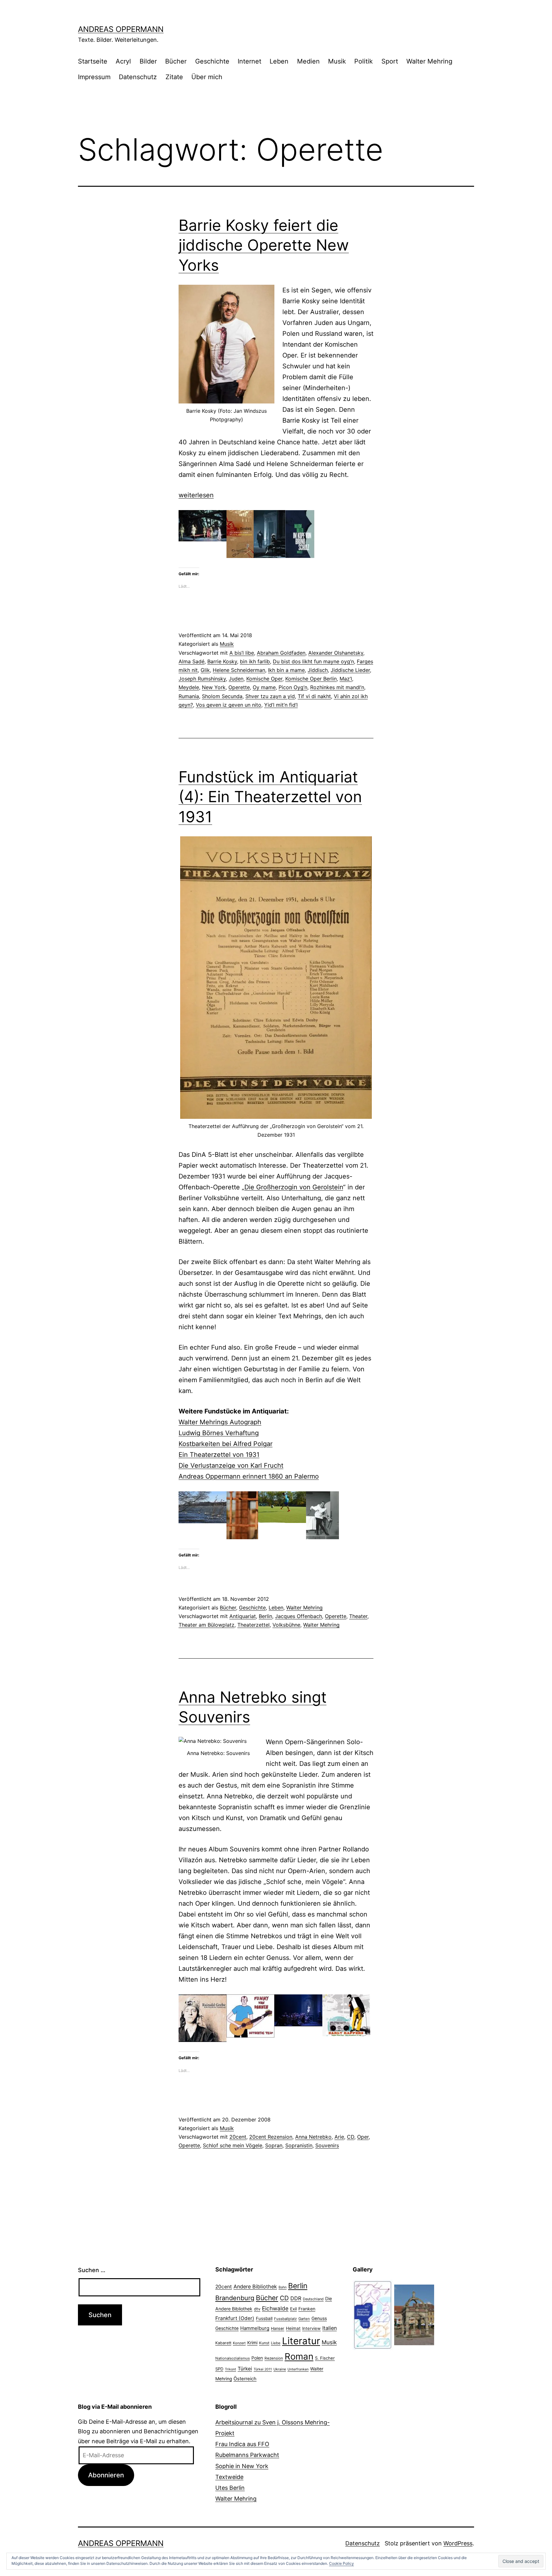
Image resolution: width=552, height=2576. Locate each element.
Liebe (276, 2343)
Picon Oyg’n (293, 687)
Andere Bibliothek (255, 2286)
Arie (339, 2137)
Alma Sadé (192, 661)
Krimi (252, 2343)
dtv (257, 2309)
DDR (296, 2298)
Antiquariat (243, 1616)
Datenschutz (138, 77)
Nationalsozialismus (233, 2358)
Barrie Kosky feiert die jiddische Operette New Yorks (264, 245)
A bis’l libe (242, 653)
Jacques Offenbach (299, 1616)
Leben (279, 61)
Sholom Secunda (222, 696)
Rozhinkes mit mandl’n (337, 687)
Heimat (293, 2328)
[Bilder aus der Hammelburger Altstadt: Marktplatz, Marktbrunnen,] (414, 2314)
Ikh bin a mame (286, 670)
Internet (249, 61)
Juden (236, 679)
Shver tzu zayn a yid (270, 696)
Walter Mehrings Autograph (220, 1422)
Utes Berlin (230, 2488)
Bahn (283, 2287)
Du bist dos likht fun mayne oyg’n (313, 661)
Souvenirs (327, 2145)
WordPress (458, 2543)
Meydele (189, 687)
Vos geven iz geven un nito (229, 705)
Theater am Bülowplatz (207, 1625)
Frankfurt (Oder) (235, 2318)
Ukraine (280, 2369)
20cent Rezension (271, 2137)
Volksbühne (286, 1625)
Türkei (245, 2369)
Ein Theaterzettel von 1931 (219, 1455)
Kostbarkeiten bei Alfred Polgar (226, 1444)
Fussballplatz (285, 2319)
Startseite (93, 61)
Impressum (94, 77)
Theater (358, 1616)
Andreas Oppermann (121, 29)
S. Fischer (325, 2358)
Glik (205, 670)
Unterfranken (298, 2369)
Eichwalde (275, 2308)
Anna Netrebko (313, 2137)
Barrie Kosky (222, 661)
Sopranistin (299, 2145)
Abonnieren (106, 2475)
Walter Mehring (429, 61)
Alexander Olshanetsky (336, 653)
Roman (299, 2356)
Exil (293, 2309)
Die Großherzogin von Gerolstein (294, 1187)
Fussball (264, 2318)
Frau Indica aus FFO (242, 2444)
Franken (307, 2309)
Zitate (174, 77)
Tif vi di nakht (314, 696)
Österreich (245, 2379)
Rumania (189, 696)
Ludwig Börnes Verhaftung (219, 1433)
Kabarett (223, 2343)
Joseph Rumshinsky (202, 679)
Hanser (278, 2328)
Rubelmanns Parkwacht (247, 2455)
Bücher (176, 61)
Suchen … (92, 2270)
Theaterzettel (253, 1625)
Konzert (239, 2343)
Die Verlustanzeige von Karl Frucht (231, 1465)
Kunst (264, 2343)
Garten (304, 2319)
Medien (308, 61)
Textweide (229, 2477)
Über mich (207, 77)
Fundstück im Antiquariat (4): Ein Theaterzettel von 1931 (270, 797)
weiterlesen (196, 495)
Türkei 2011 (263, 2369)
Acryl (123, 61)
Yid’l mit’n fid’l (281, 705)
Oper (363, 2137)
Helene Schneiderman (239, 670)
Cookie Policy (341, 2563)
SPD (219, 2369)
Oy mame (264, 687)
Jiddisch (318, 670)
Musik (337, 61)
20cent (238, 2137)
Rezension (274, 2358)
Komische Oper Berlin (311, 679)
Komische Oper (264, 679)
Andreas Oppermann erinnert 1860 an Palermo (249, 1476)
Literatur (301, 2341)
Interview (311, 2328)
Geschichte (212, 61)
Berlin (265, 1616)
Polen (257, 2358)
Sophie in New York (242, 2466)
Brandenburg (235, 2298)
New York (214, 687)
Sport (390, 61)
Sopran (274, 2145)
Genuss (319, 2318)
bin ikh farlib (255, 661)
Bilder (148, 61)
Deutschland (313, 2299)
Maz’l (346, 679)
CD (351, 2137)
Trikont (230, 2369)
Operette (239, 687)
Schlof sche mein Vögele (233, 2145)
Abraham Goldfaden (281, 653)
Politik (364, 61)
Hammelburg (255, 2328)
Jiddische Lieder (350, 670)
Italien (330, 2328)
